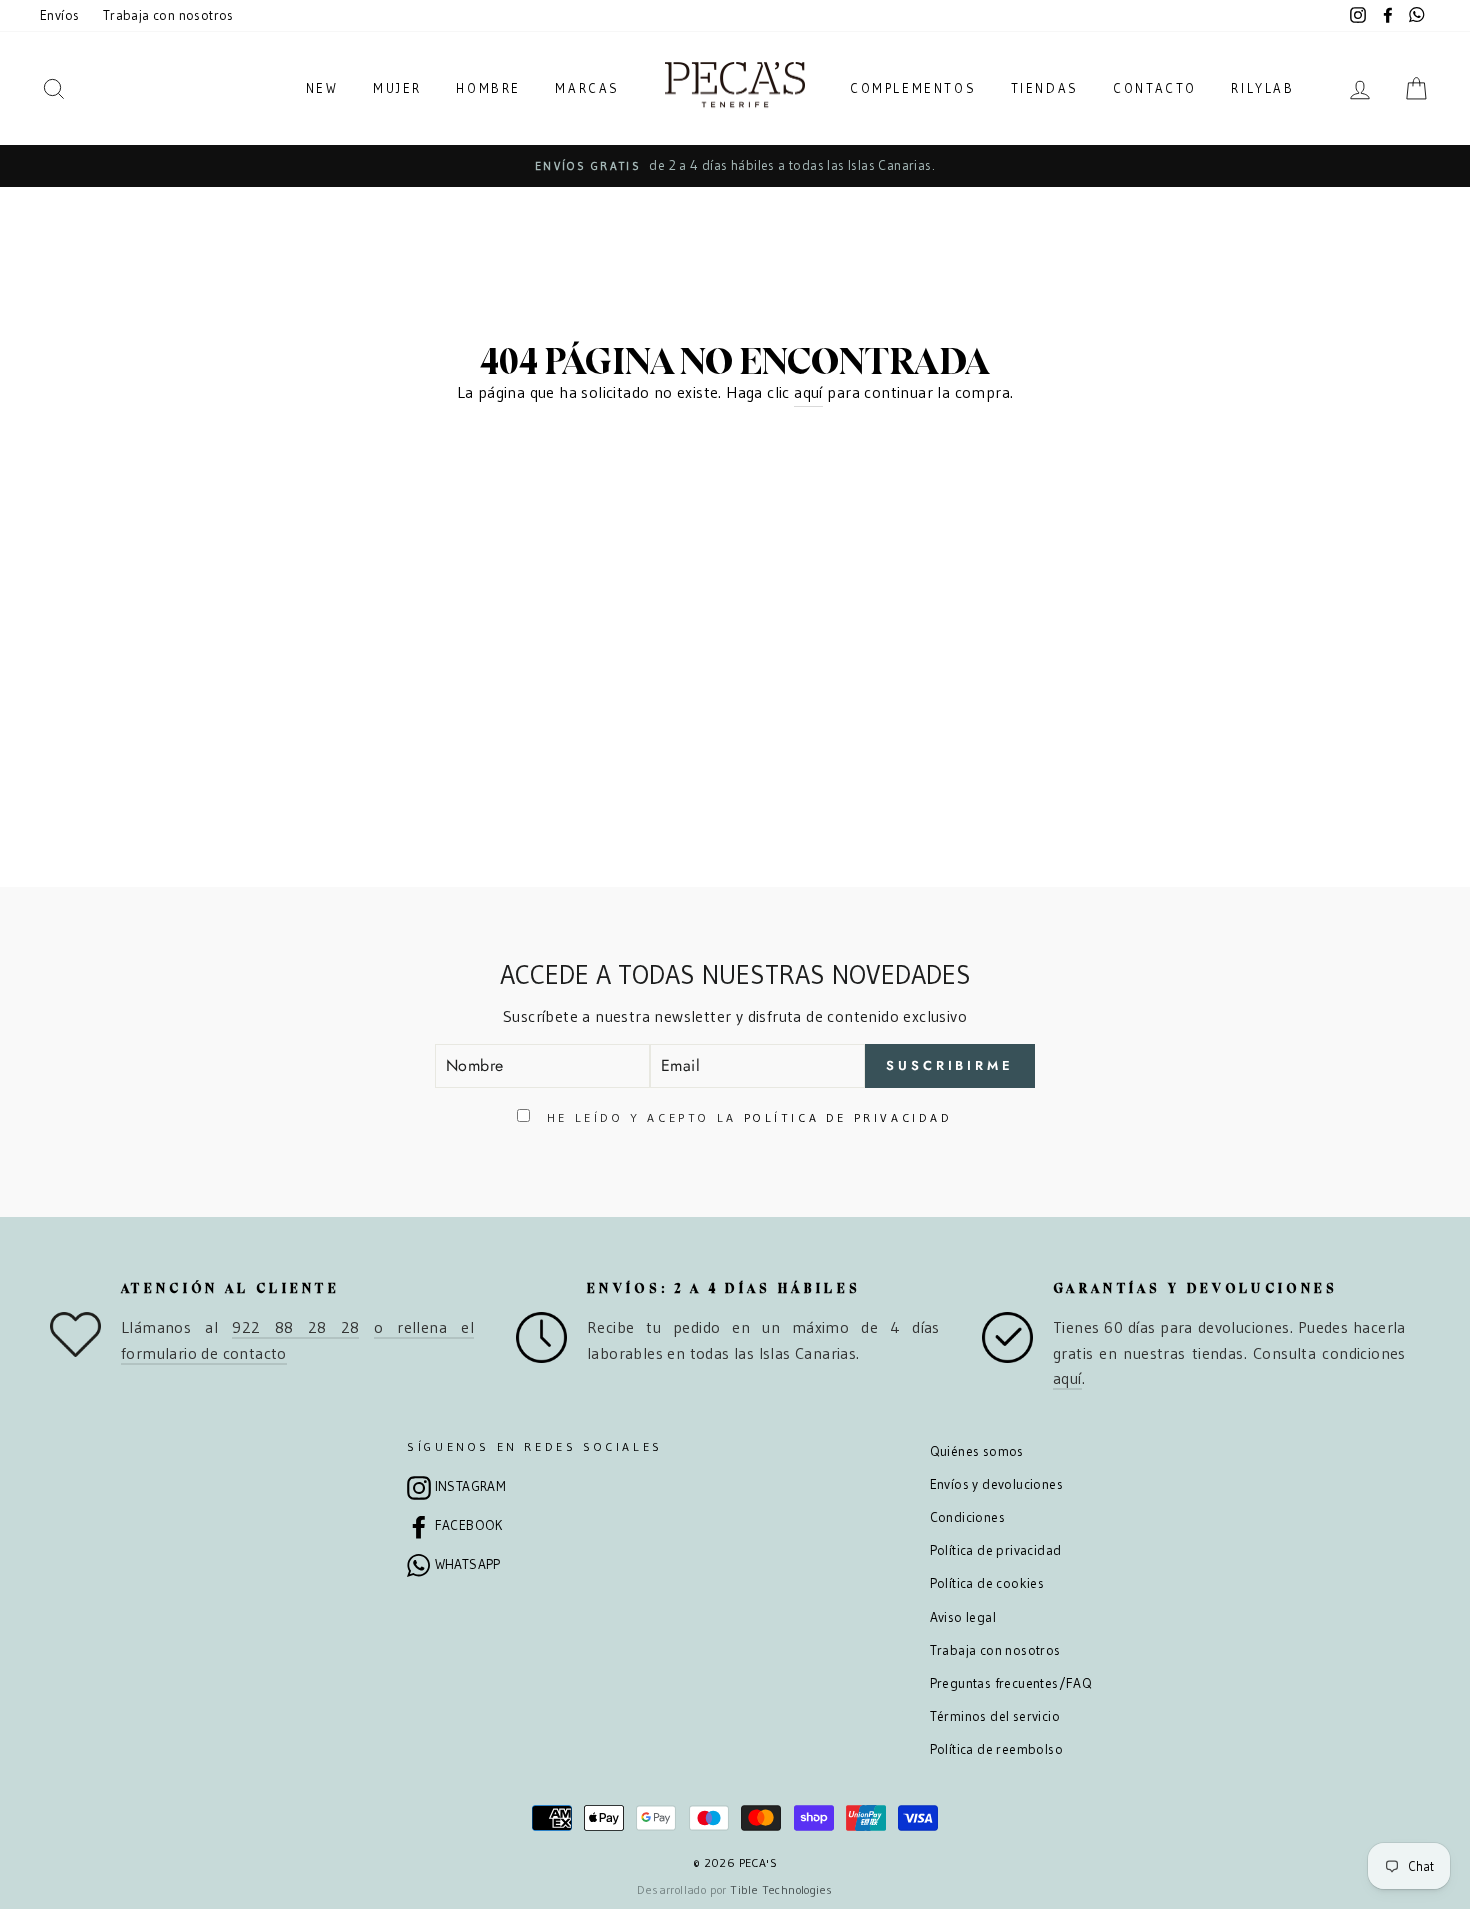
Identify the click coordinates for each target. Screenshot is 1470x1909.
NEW (322, 88)
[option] (735, 166)
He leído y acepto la (746, 1117)
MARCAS (587, 88)
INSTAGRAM (471, 1486)
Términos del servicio (995, 1716)
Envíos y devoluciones (996, 1484)
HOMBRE (488, 88)
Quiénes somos (977, 1451)
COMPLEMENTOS (913, 88)
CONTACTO (1155, 88)
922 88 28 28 (295, 1327)
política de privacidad (848, 1117)
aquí (808, 392)
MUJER (397, 88)
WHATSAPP (468, 1564)
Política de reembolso (996, 1749)
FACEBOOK (469, 1525)
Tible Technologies (781, 1889)
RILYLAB (1262, 88)
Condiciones (967, 1517)
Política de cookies (987, 1583)
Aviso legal (963, 1617)
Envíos (59, 15)
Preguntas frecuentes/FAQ (1011, 1683)
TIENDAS (1045, 88)
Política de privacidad (996, 1550)
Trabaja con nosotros (168, 15)
